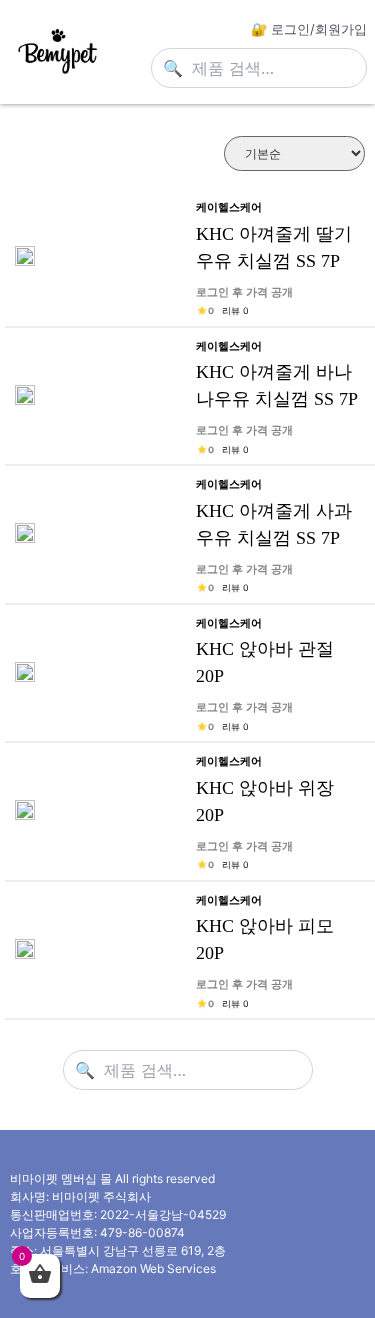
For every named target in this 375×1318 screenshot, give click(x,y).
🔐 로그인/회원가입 (309, 29)
